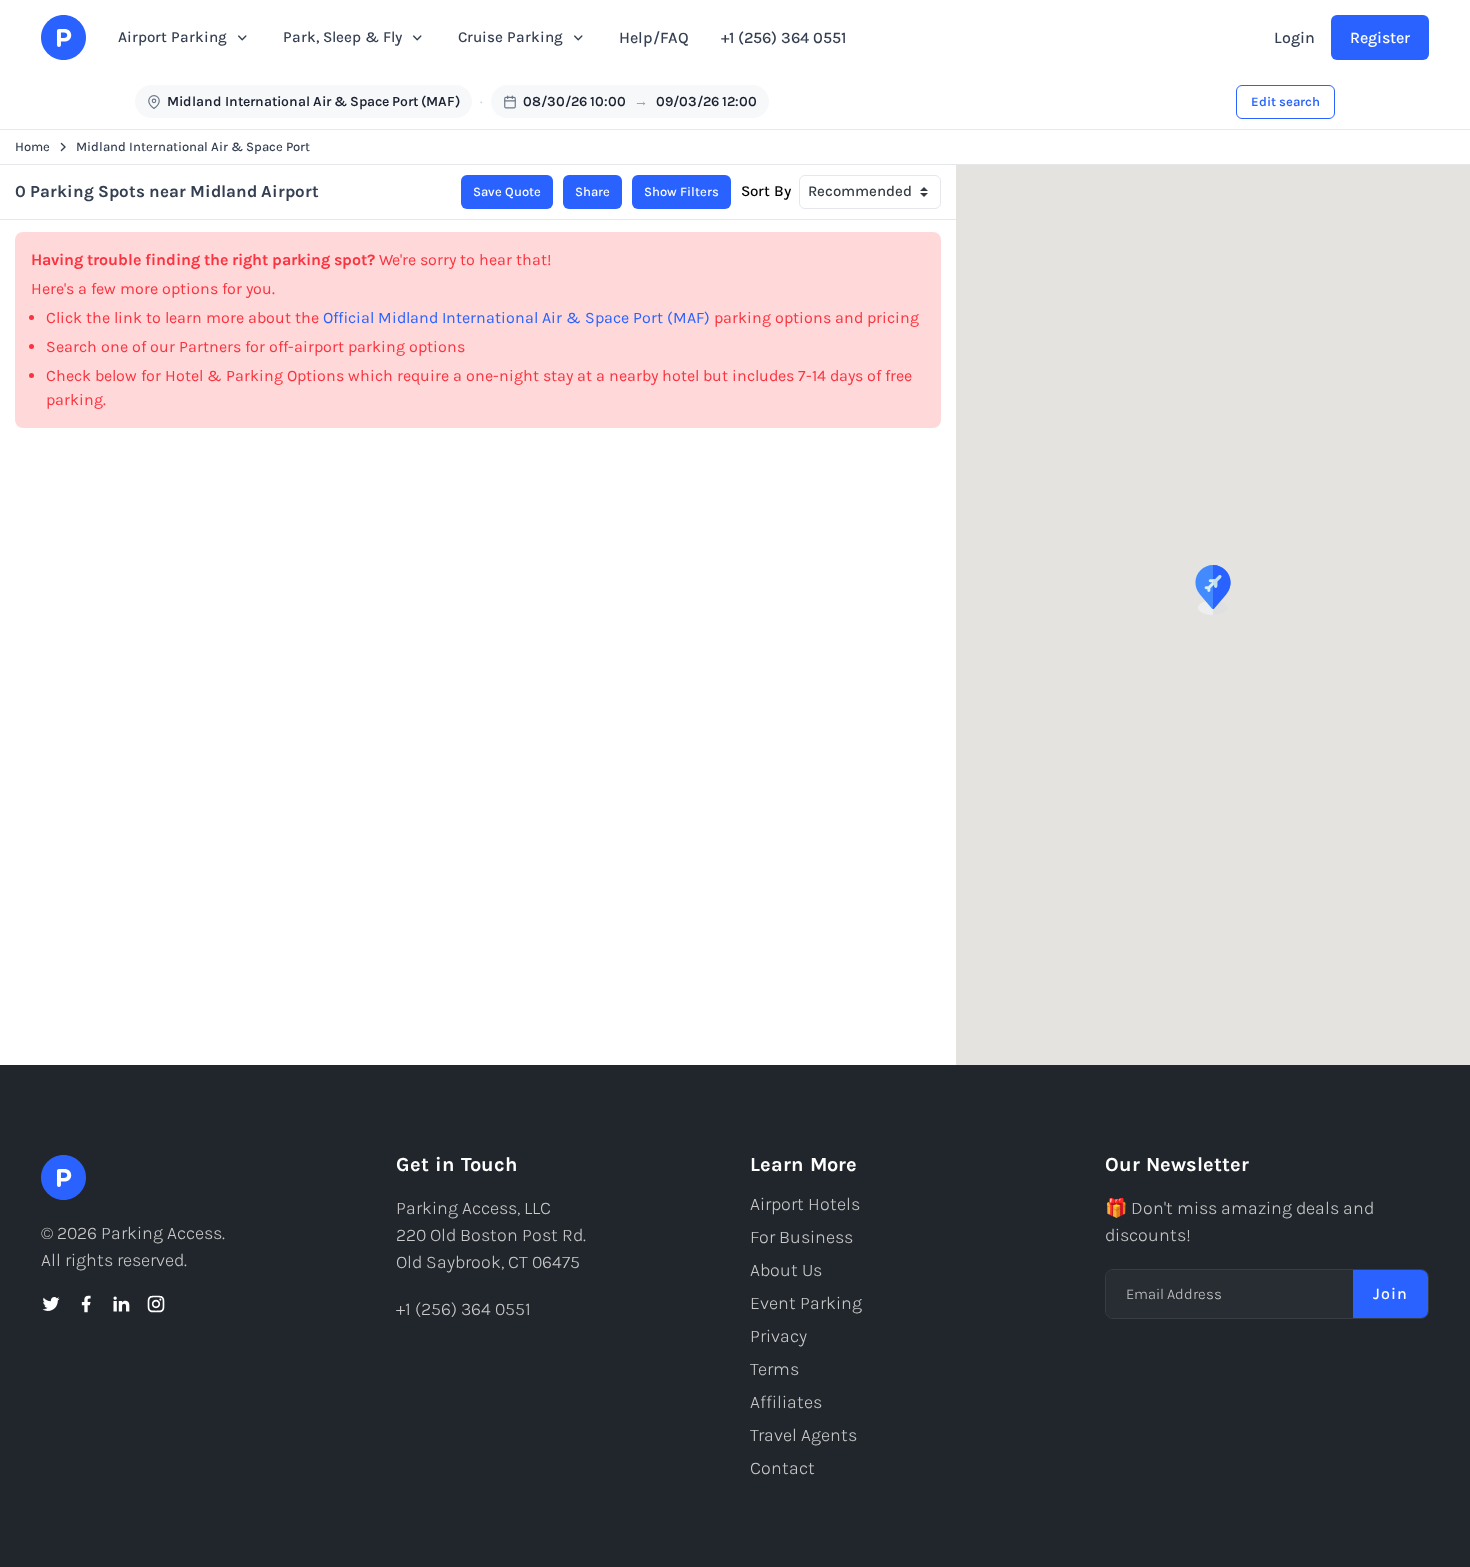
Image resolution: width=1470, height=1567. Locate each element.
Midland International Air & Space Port (193, 146)
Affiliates (786, 1402)
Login (1294, 37)
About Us (786, 1270)
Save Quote (507, 191)
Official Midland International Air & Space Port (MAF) (516, 317)
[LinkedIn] (121, 1304)
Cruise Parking (510, 37)
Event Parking (806, 1303)
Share (592, 191)
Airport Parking (172, 37)
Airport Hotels (805, 1204)
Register (1380, 37)
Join (1390, 1293)
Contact (782, 1468)
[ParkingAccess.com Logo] (63, 37)
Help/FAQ (654, 37)
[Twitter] (51, 1304)
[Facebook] (86, 1304)
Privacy (778, 1336)
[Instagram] (156, 1304)
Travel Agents (803, 1435)
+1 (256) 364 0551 (783, 37)
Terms (774, 1369)
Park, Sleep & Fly (342, 37)
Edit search (1285, 101)
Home (32, 146)
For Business (801, 1237)
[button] (1213, 590)
